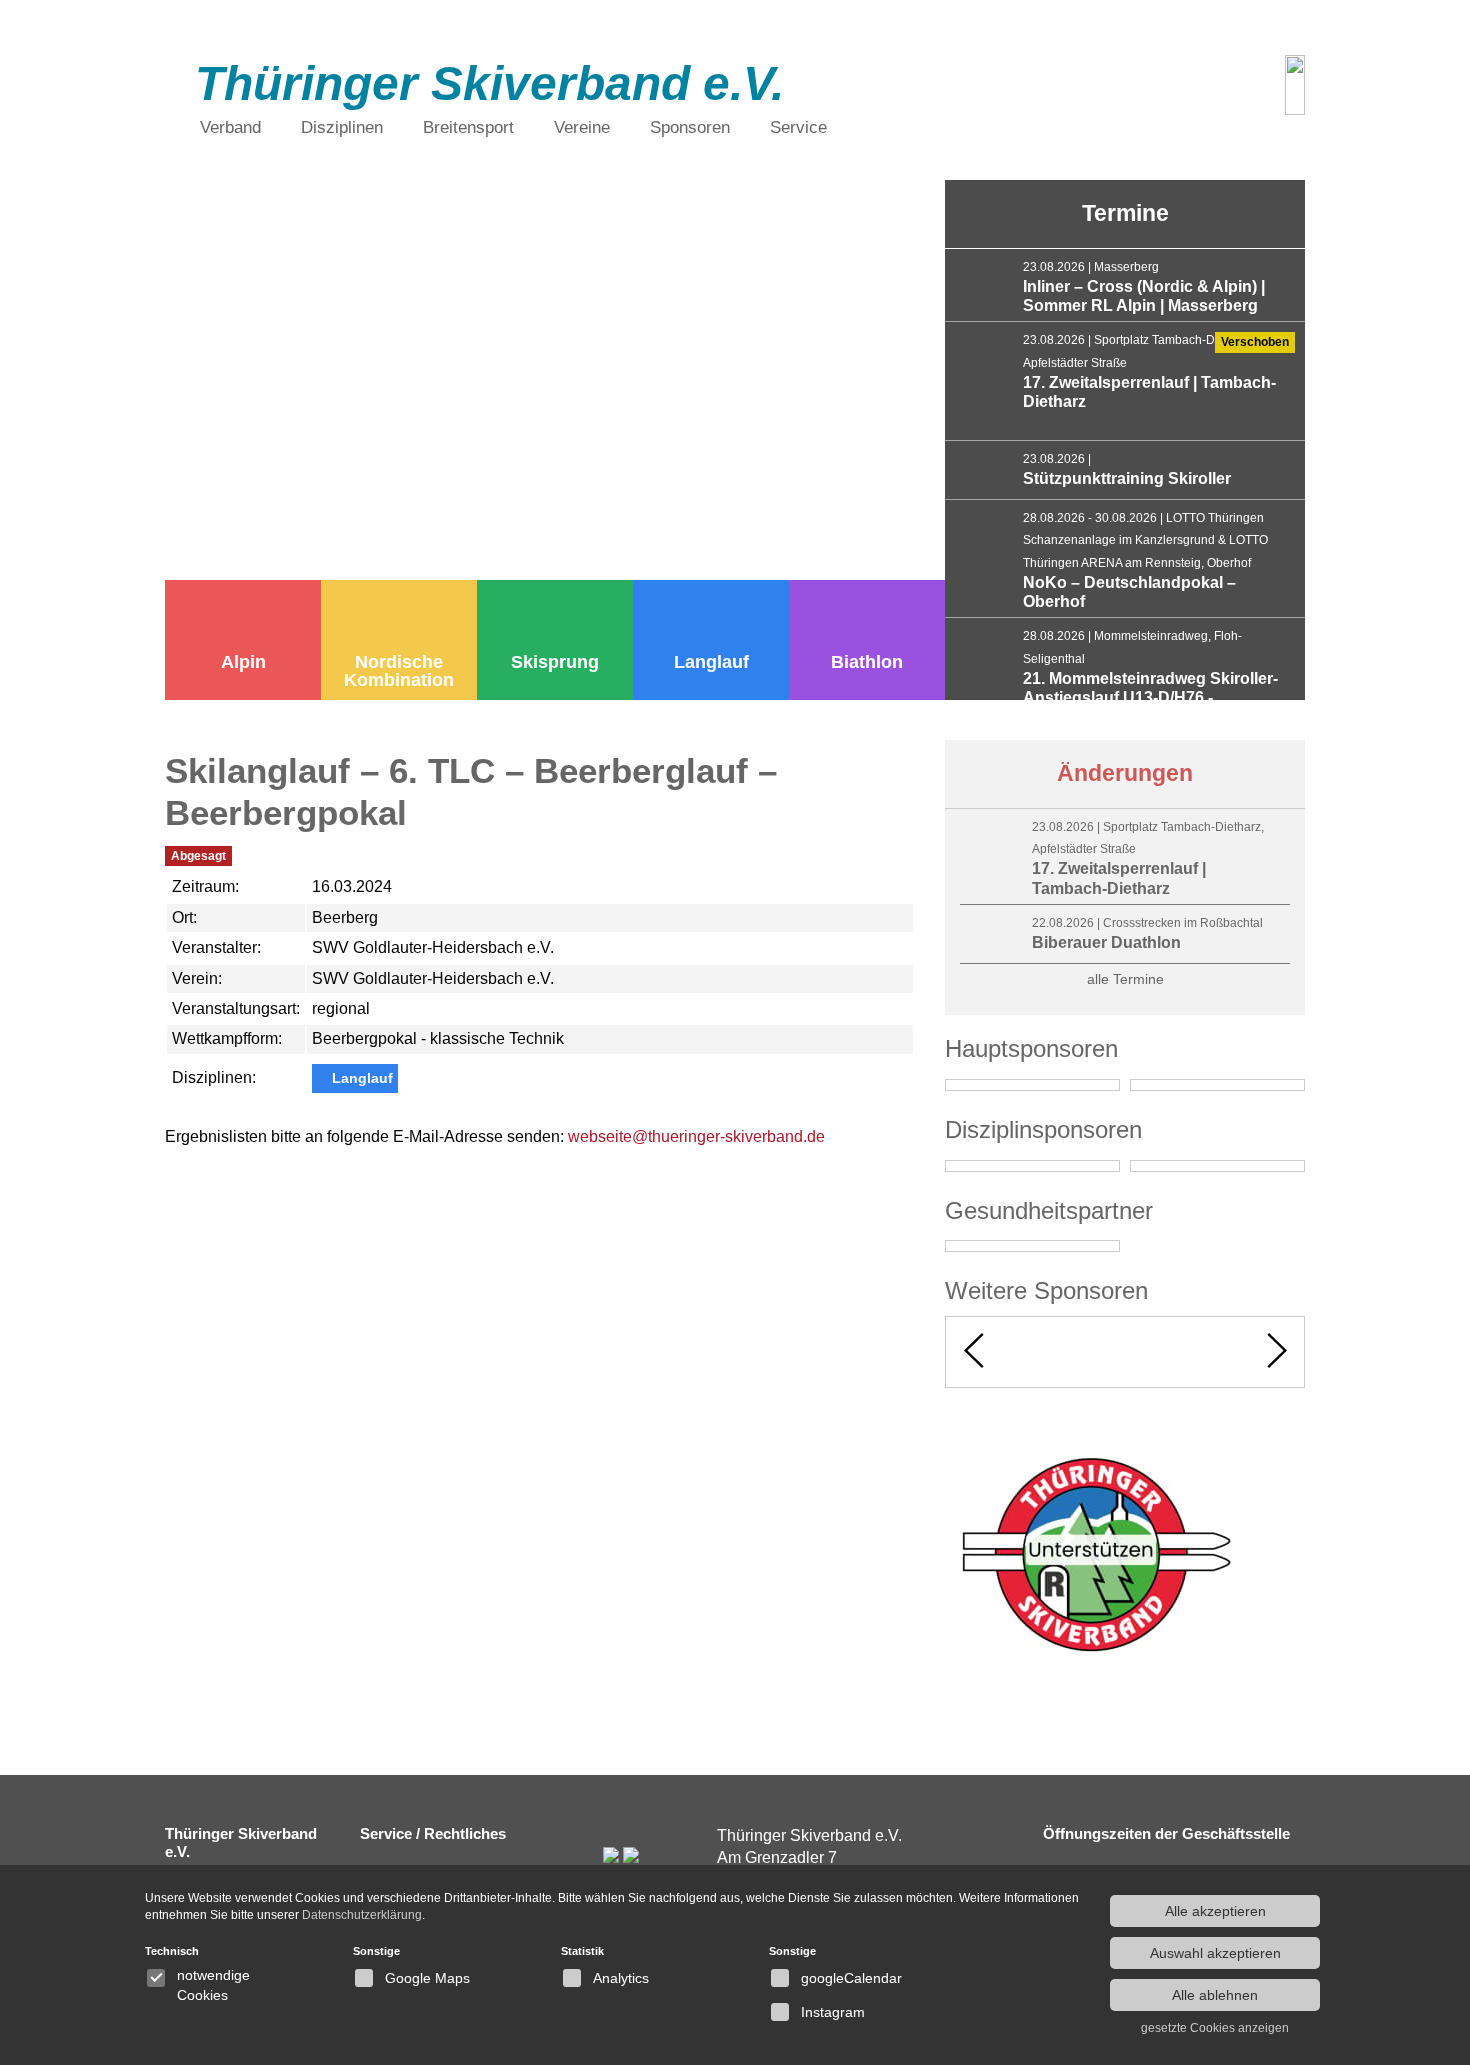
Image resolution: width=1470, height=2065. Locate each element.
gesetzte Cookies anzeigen (1215, 2028)
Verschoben (1255, 342)
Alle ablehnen (1215, 1995)
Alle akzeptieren (1215, 1911)
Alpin (243, 662)
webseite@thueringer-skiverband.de (696, 1136)
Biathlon (867, 662)
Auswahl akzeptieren (1215, 1953)
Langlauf (711, 662)
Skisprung (555, 662)
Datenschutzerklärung (362, 1915)
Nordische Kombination (399, 671)
